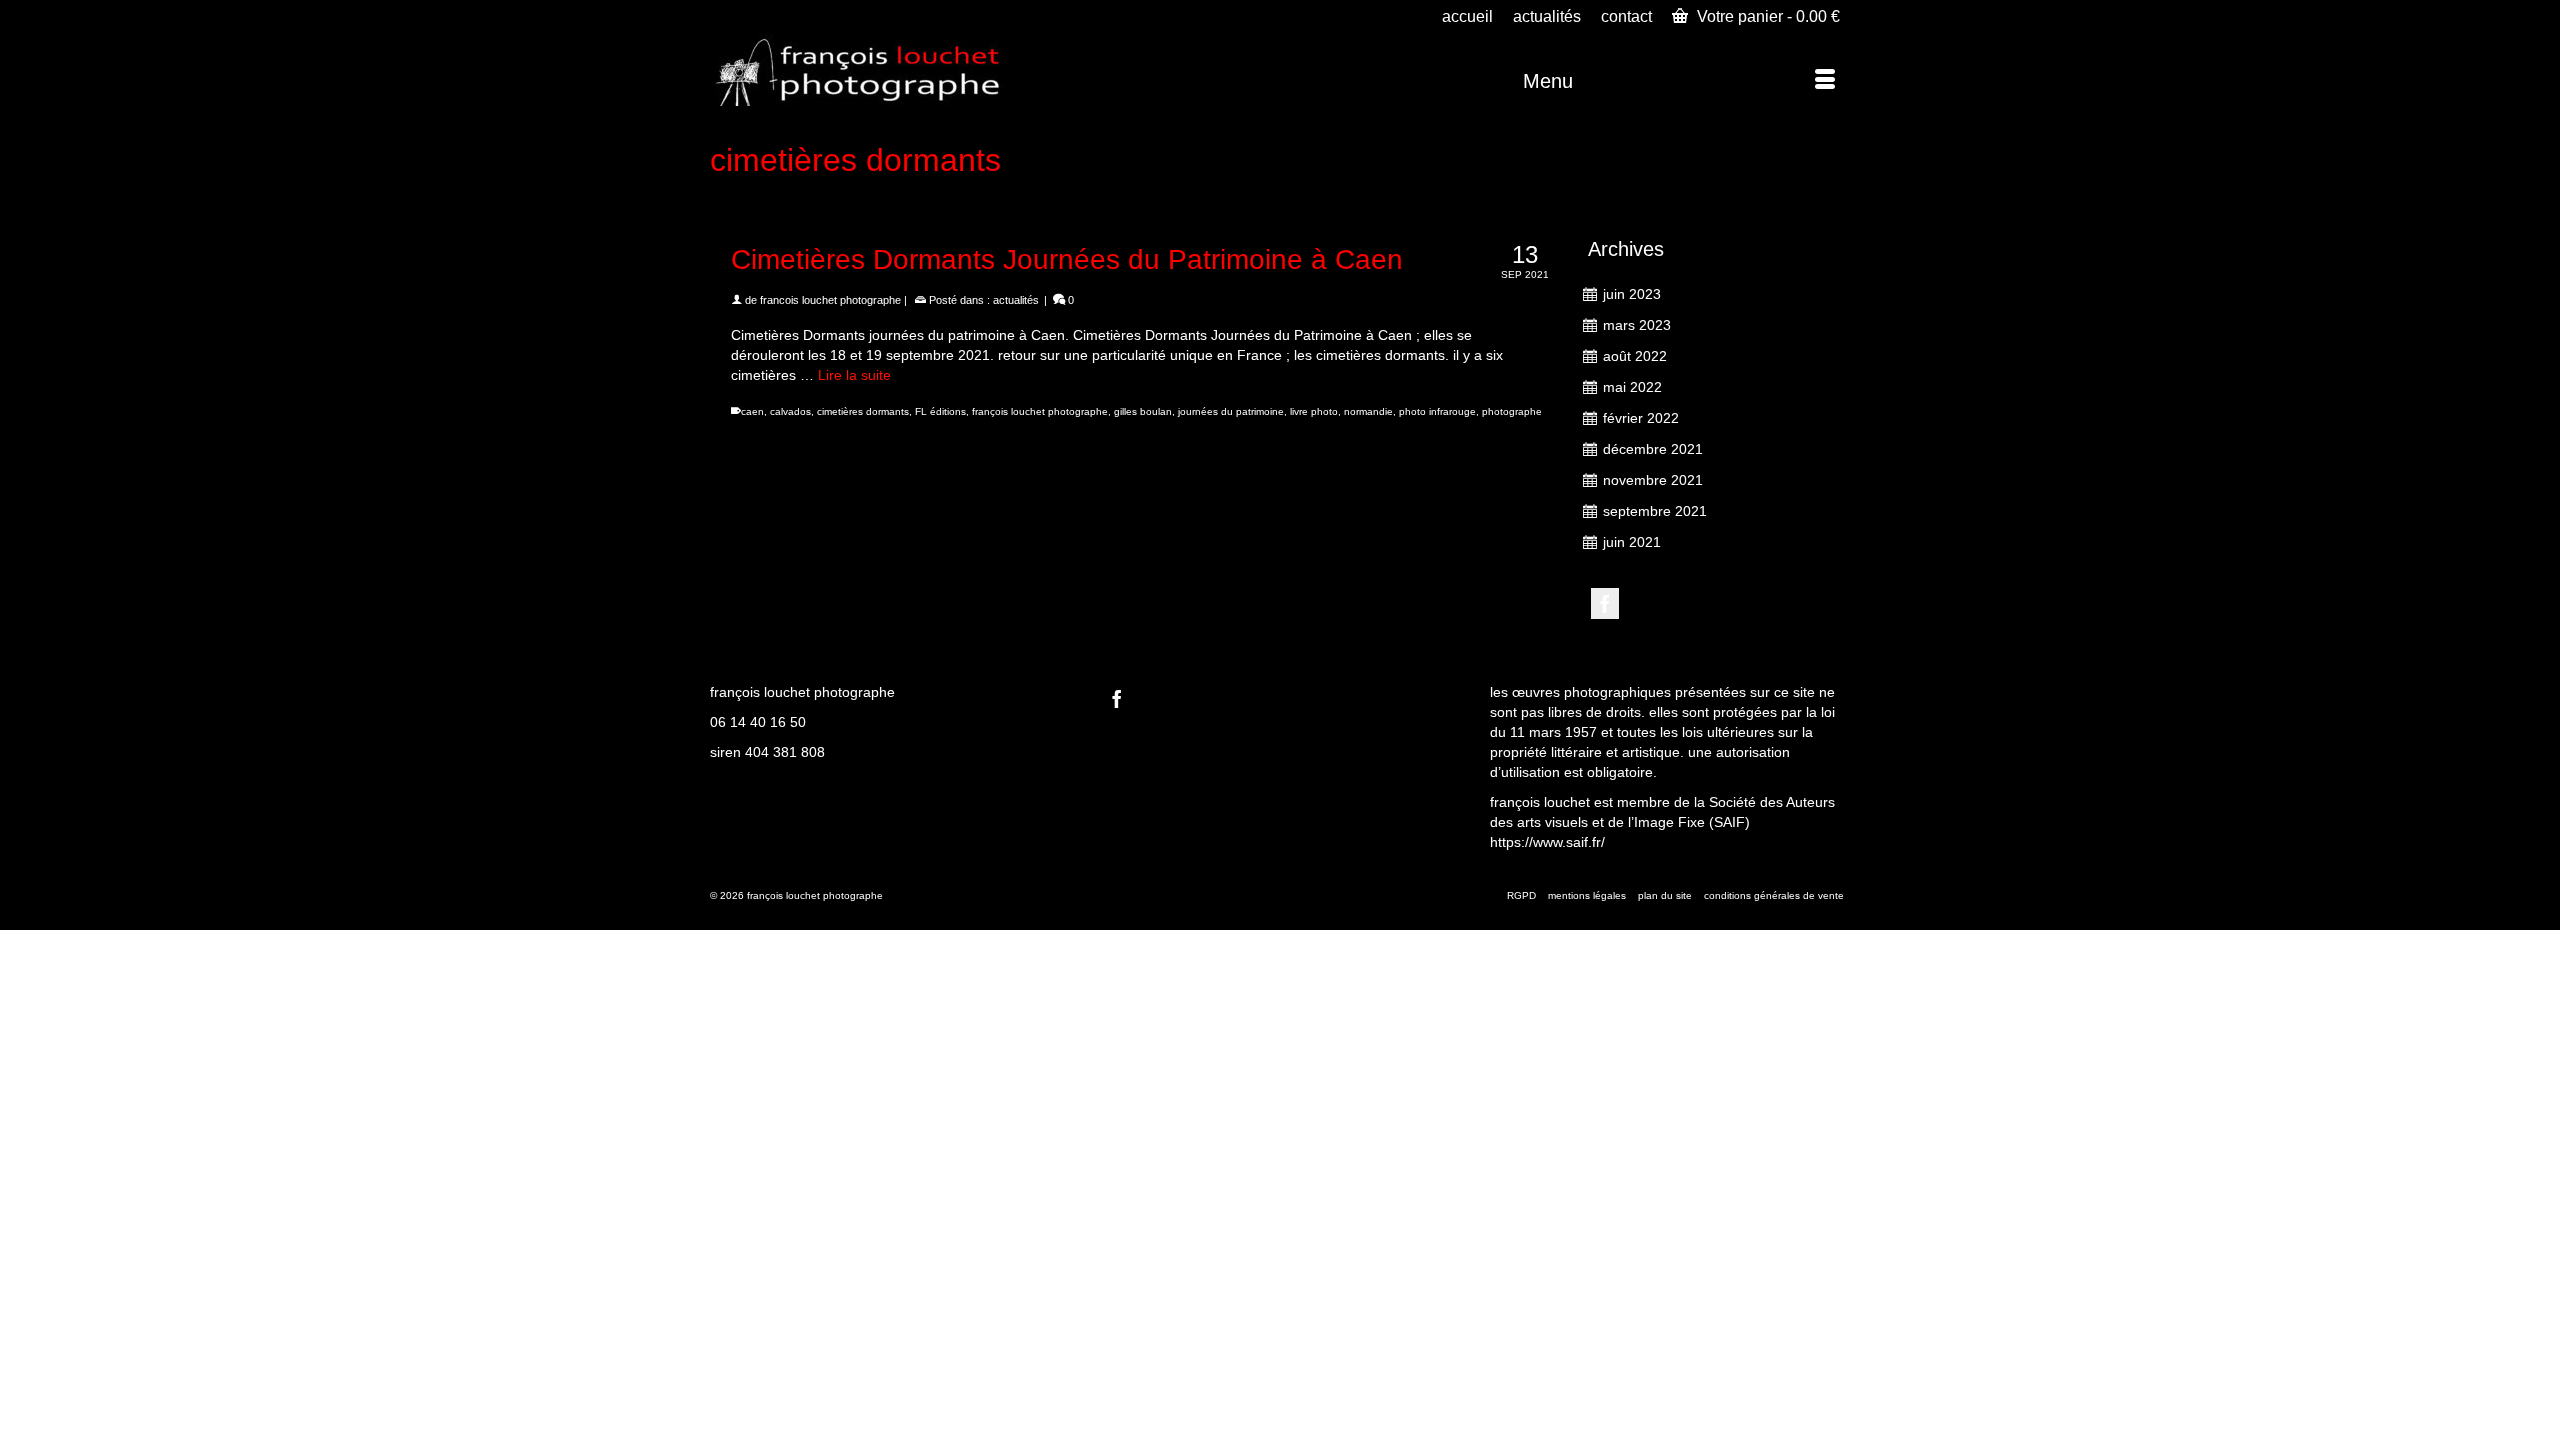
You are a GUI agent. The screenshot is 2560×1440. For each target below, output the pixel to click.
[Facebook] (1605, 603)
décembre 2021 (1653, 449)
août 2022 (1635, 356)
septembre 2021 (1655, 511)
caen (752, 411)
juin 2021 (1632, 542)
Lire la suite (854, 375)
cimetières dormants (863, 411)
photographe (1512, 411)
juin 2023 (1632, 294)
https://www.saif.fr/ (1547, 842)
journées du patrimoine (1231, 411)
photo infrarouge (1437, 411)
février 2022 (1641, 418)
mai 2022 (1632, 387)
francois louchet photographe (830, 300)
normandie (1368, 411)
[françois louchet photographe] (890, 70)
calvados (790, 411)
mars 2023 (1637, 325)
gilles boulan (1143, 411)
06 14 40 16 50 (758, 722)
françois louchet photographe (1040, 411)
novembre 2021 (1653, 480)
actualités (1016, 300)
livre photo (1314, 411)
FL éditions (940, 411)
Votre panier (1766, 16)
